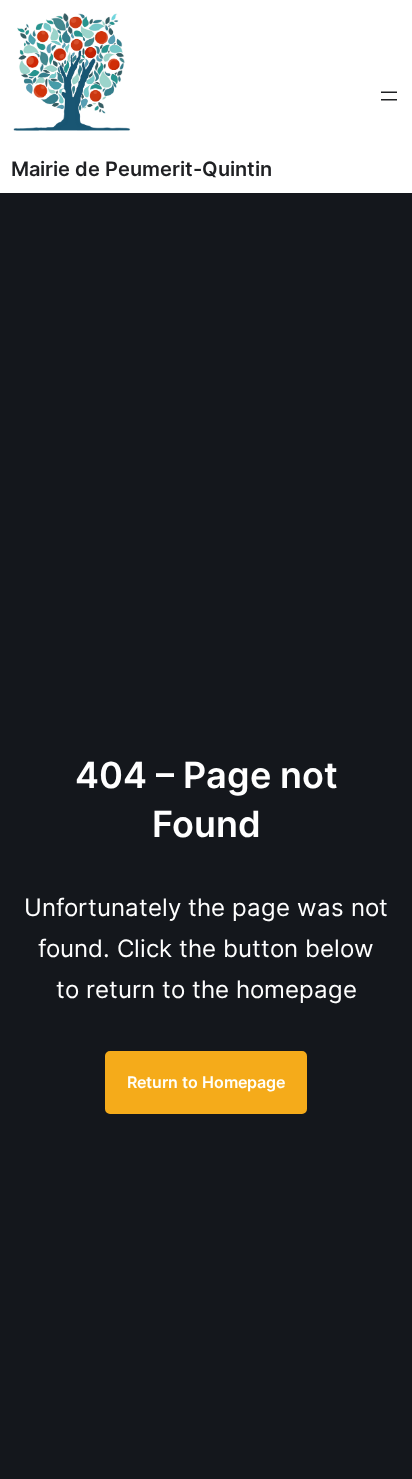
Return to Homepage (206, 1082)
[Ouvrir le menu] (389, 96)
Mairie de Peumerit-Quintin (141, 169)
